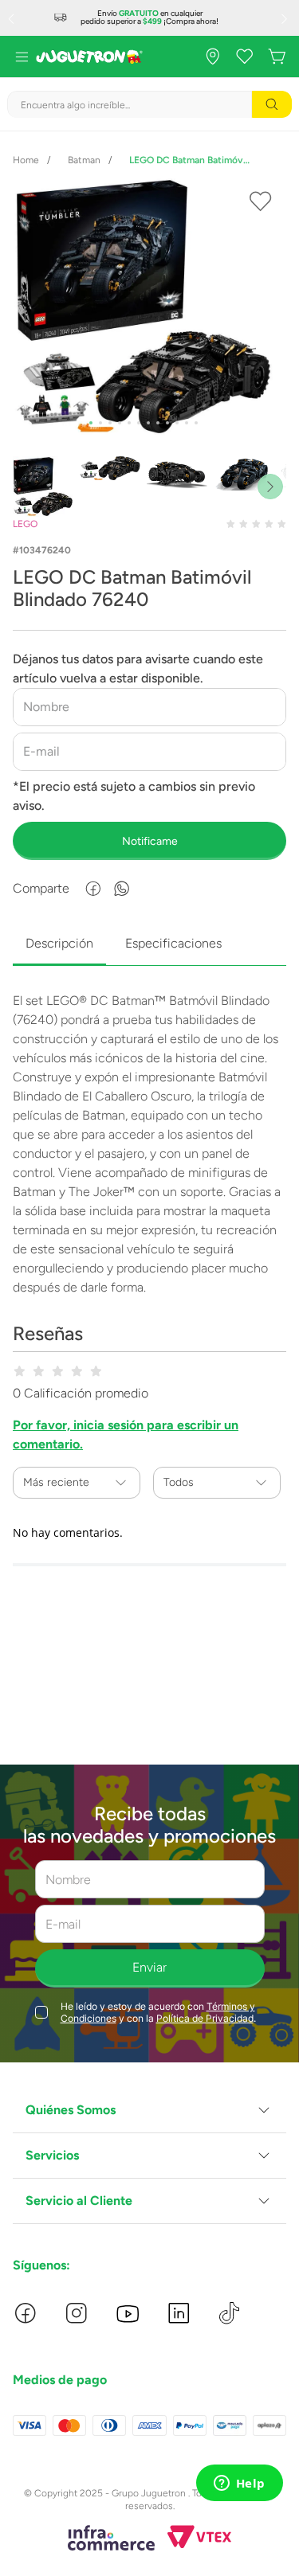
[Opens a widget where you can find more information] (239, 2484)
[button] (149, 2111)
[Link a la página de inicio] (26, 160)
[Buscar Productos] (272, 104)
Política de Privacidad (205, 2018)
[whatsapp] (122, 889)
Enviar (149, 1967)
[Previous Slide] (13, 18)
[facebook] (93, 889)
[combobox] (149, 104)
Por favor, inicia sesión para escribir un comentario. (126, 1435)
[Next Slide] (286, 18)
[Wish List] (245, 57)
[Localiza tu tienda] (213, 57)
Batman (84, 160)
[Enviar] (149, 841)
